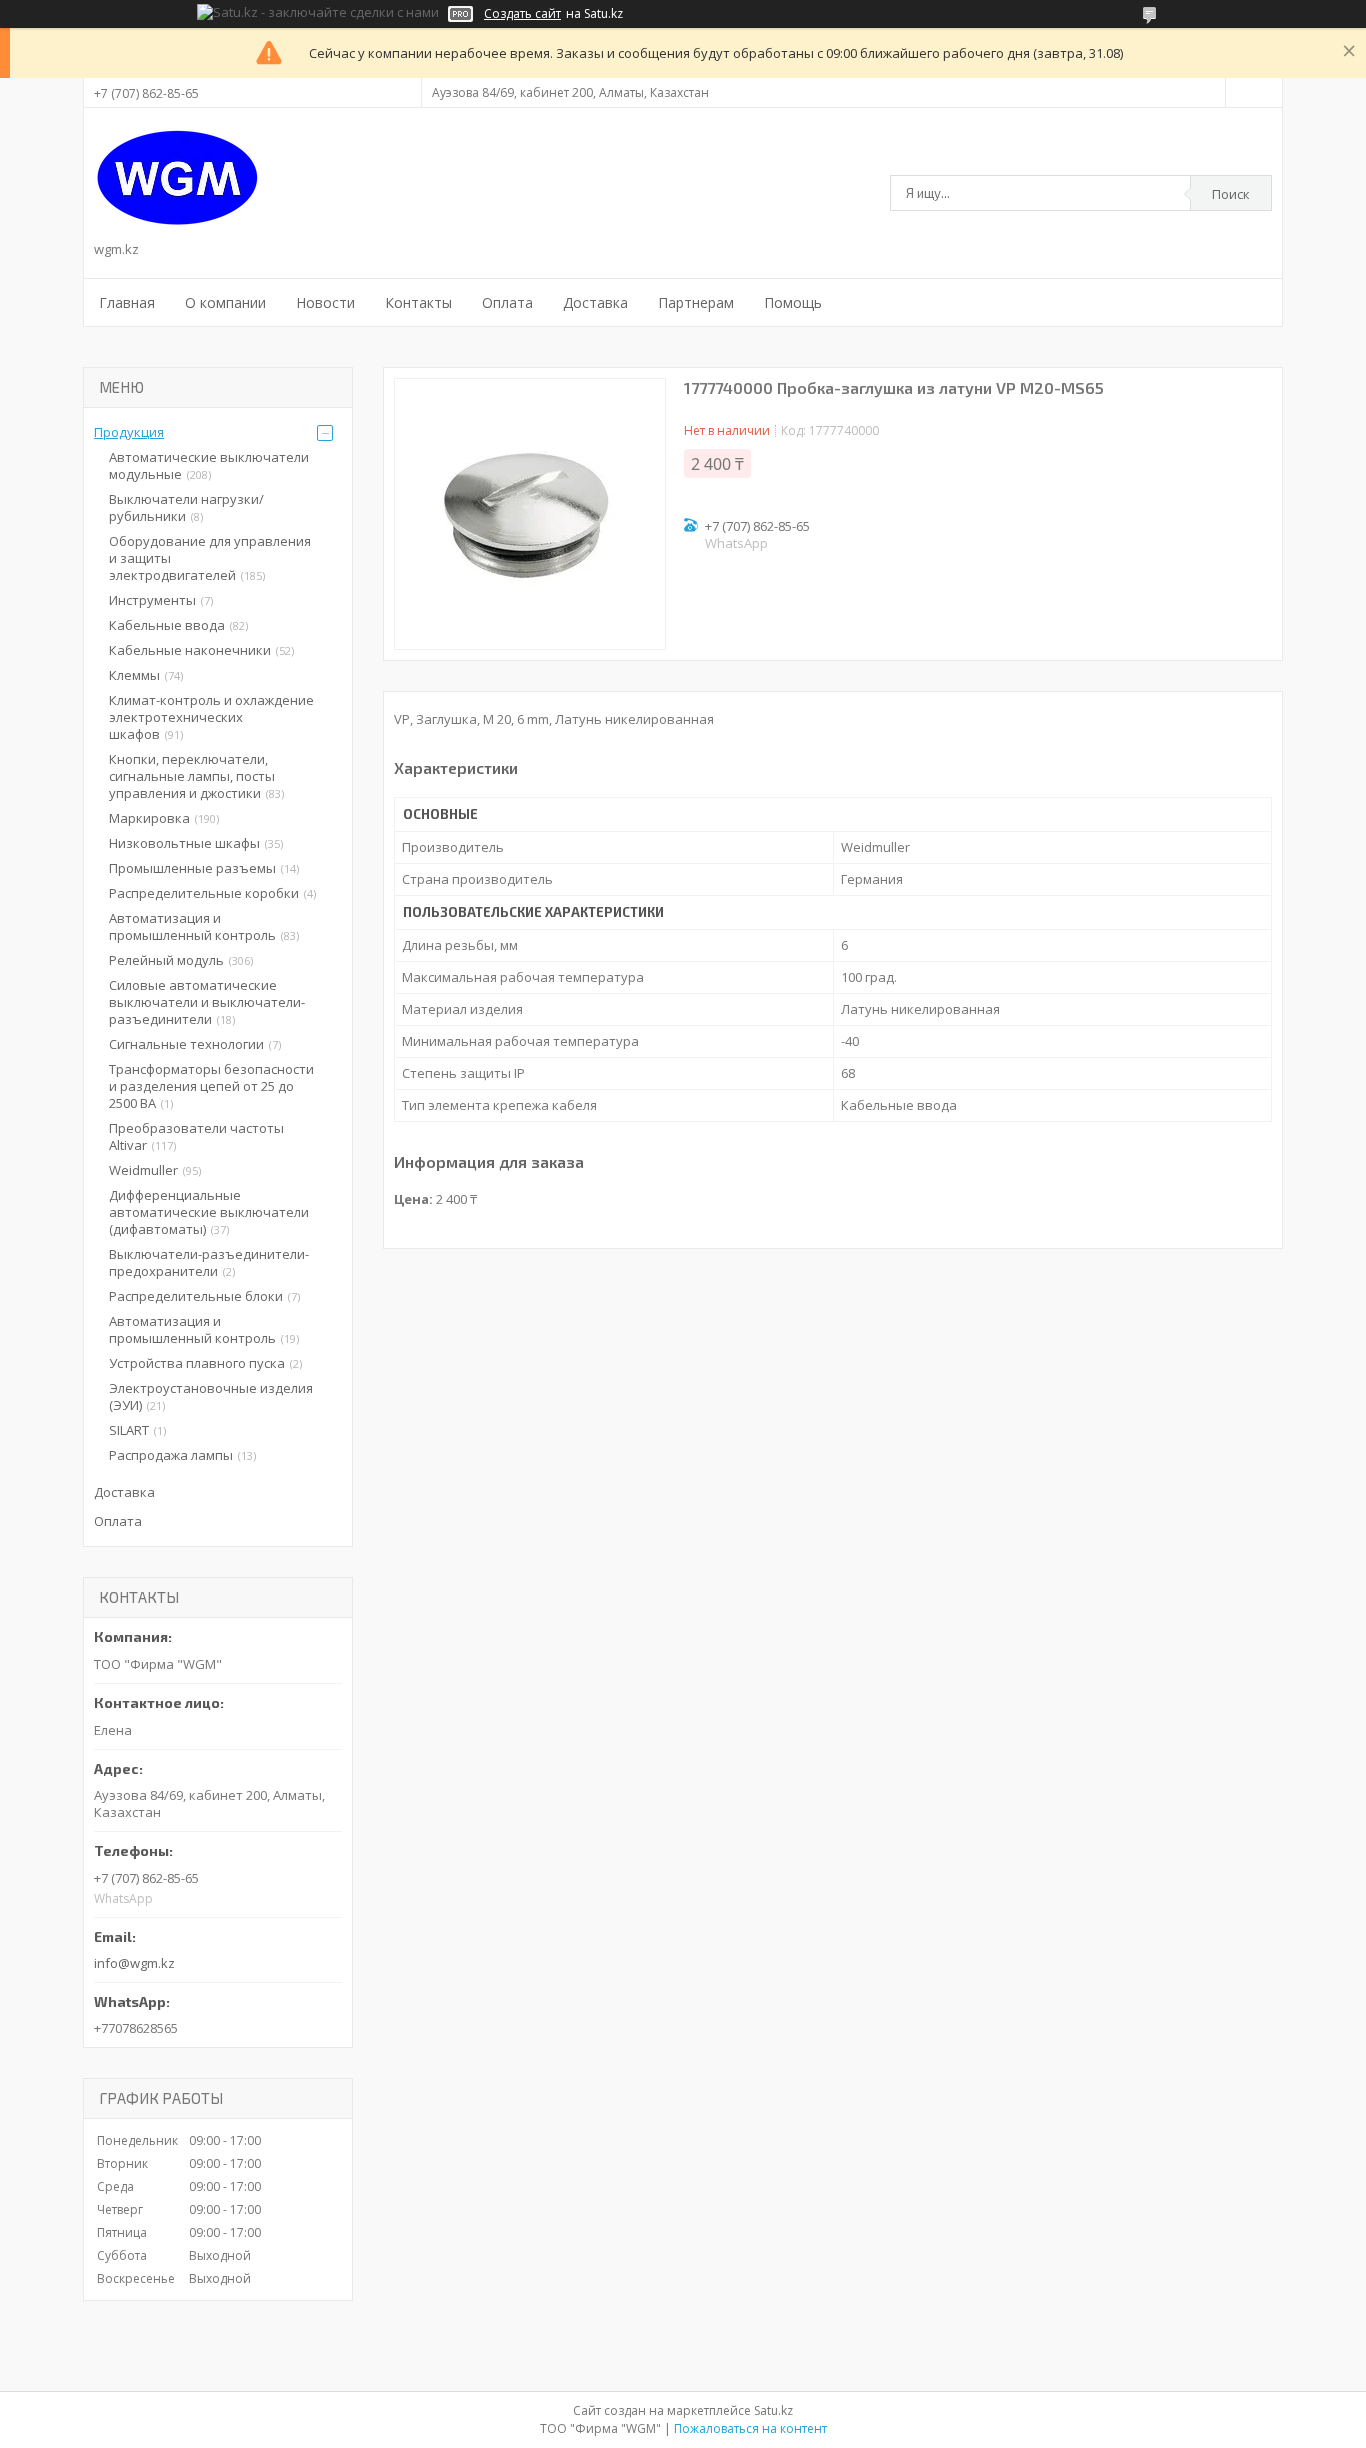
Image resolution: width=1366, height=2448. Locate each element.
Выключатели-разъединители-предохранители (209, 1262)
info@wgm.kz (134, 1963)
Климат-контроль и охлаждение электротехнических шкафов (211, 717)
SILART (129, 1430)
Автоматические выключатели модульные (209, 465)
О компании (225, 302)
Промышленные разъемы (192, 868)
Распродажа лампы (171, 1455)
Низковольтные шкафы (184, 843)
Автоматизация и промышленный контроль (192, 926)
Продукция (129, 432)
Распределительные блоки (196, 1296)
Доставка (595, 302)
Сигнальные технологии (186, 1044)
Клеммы (134, 675)
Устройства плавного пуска (197, 1363)
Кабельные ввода (167, 625)
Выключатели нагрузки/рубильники (186, 507)
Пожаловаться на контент (750, 2428)
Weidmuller (143, 1170)
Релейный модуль (166, 960)
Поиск (1231, 194)
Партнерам (696, 302)
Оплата (507, 302)
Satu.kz (773, 2410)
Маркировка (149, 818)
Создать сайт (522, 14)
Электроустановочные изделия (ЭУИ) (211, 1396)
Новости (325, 302)
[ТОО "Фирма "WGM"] (177, 178)
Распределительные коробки (204, 893)
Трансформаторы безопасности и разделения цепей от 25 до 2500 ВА (211, 1086)
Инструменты (152, 600)
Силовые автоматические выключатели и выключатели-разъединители (207, 1002)
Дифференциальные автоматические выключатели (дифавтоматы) (209, 1212)
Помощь (793, 302)
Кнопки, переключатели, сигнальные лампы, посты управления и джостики (192, 776)
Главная (127, 302)
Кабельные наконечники (190, 650)
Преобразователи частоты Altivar (196, 1136)
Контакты (418, 302)
